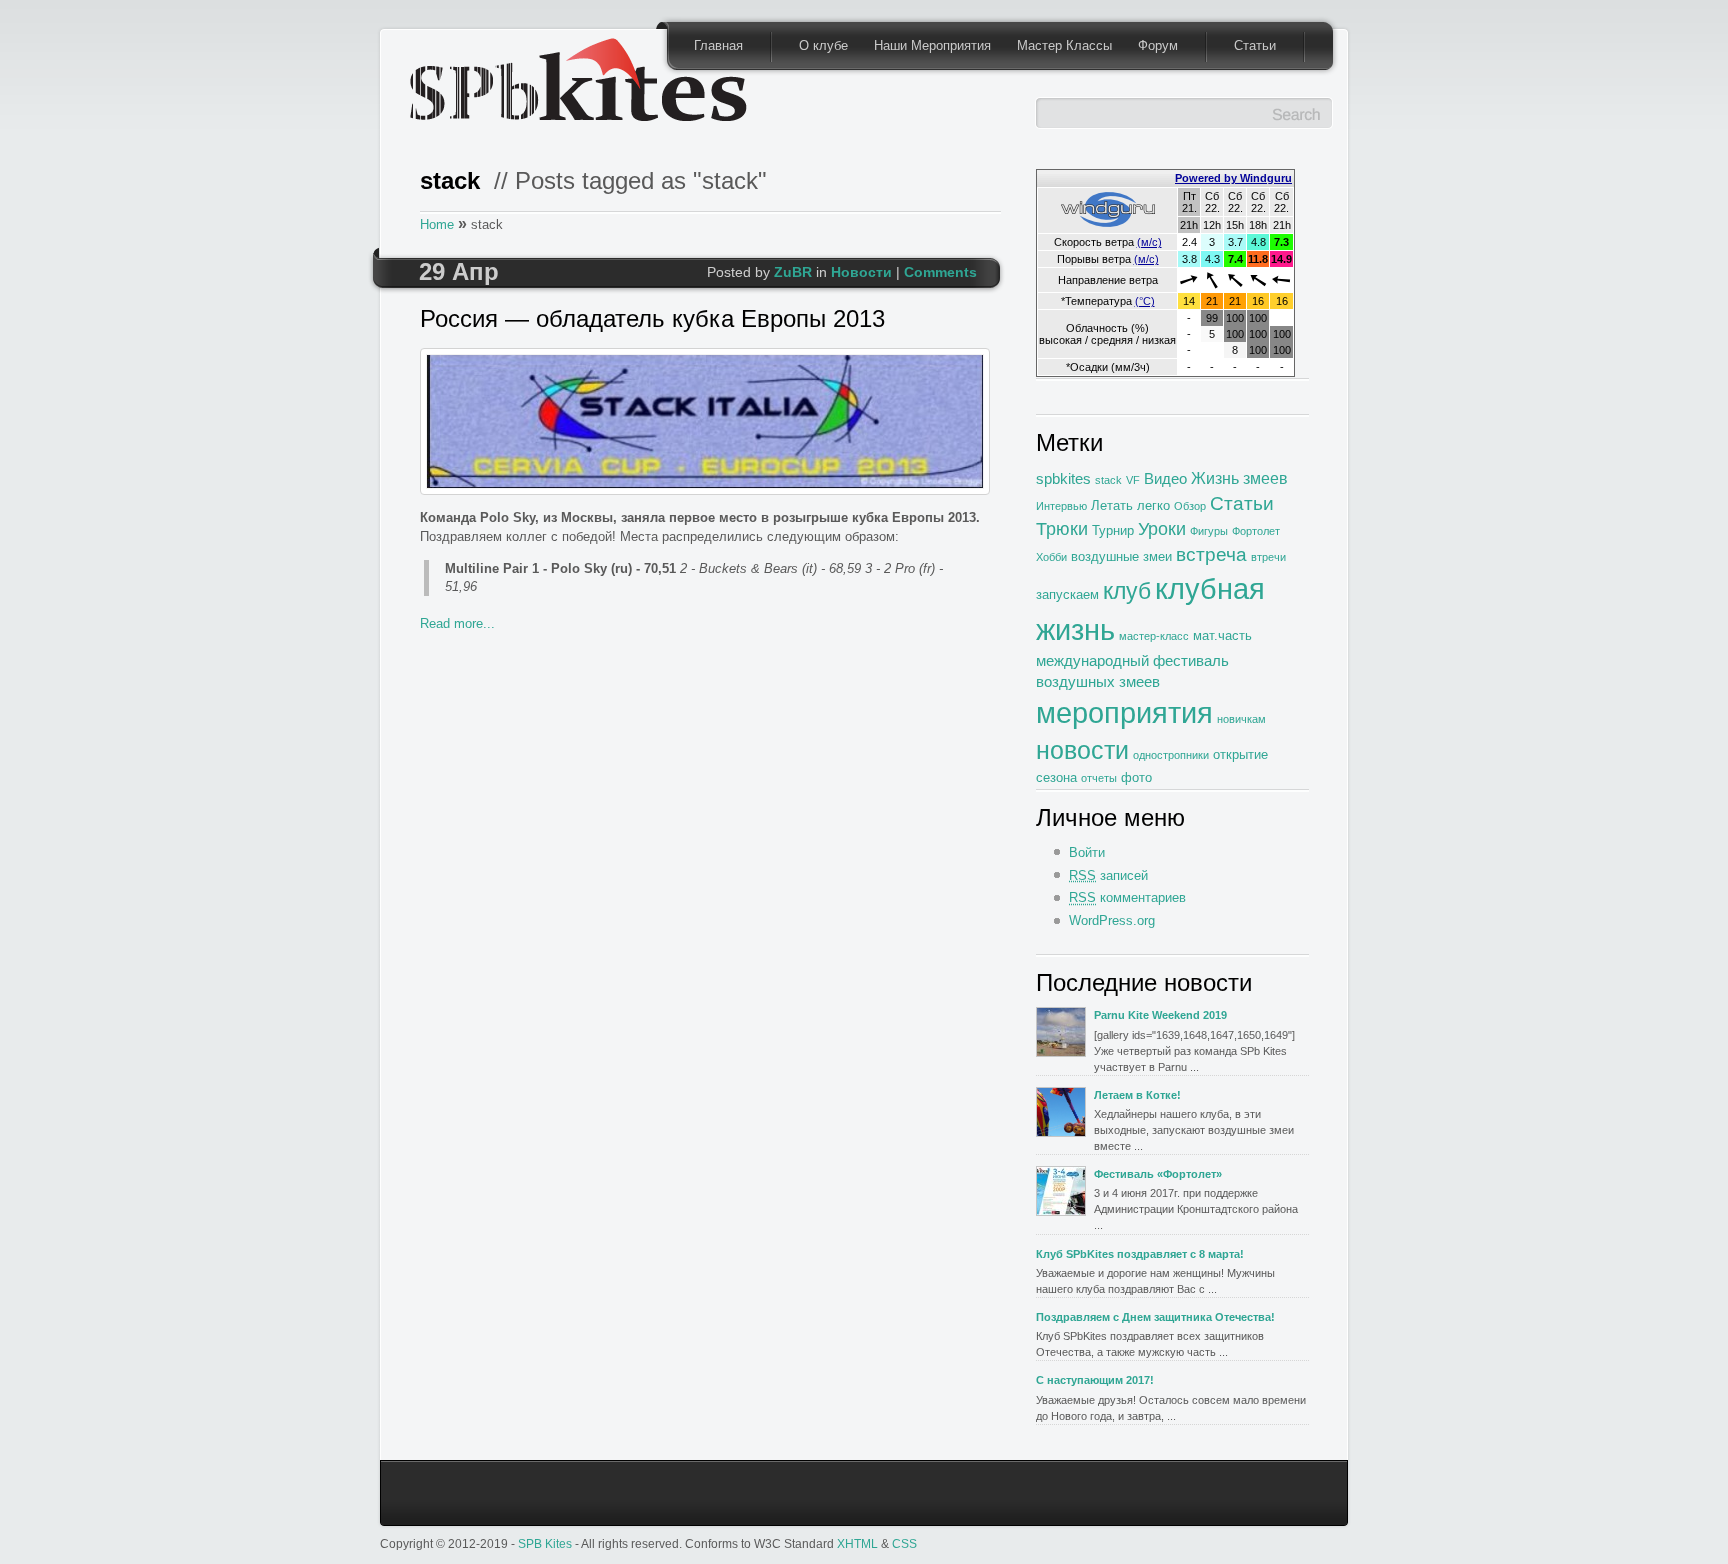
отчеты (1099, 778)
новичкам (1241, 719)
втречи (1268, 557)
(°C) (1145, 301)
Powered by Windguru (1233, 178)
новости (1082, 750)
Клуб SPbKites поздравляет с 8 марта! (1140, 1254)
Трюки (1062, 529)
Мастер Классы (1064, 45)
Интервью (1061, 506)
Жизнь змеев (1239, 478)
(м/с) (1149, 242)
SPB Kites (545, 1543)
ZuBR (793, 272)
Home (437, 224)
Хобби (1051, 557)
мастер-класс (1154, 636)
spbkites (1063, 478)
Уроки (1162, 529)
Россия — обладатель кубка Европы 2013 (652, 319)
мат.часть (1222, 635)
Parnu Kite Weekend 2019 (1160, 1015)
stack (1108, 480)
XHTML (857, 1543)
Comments (940, 272)
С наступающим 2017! (1095, 1380)
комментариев (1127, 897)
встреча (1211, 554)
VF (1133, 480)
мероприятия (1124, 713)
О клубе (823, 45)
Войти (1087, 852)
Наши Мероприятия (932, 45)
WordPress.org (1112, 920)
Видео (1165, 478)
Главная (718, 45)
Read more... (457, 623)
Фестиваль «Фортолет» (1158, 1174)
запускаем (1067, 594)
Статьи (1255, 45)
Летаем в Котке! (1137, 1095)
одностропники (1171, 755)
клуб (1127, 591)
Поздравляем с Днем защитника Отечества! (1155, 1317)
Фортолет (1256, 531)
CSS (904, 1543)
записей (1108, 875)
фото (1136, 777)
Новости (861, 272)
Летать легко (1130, 505)
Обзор (1190, 506)
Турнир (1113, 530)
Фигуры (1209, 531)
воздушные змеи (1121, 556)
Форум (1158, 45)
